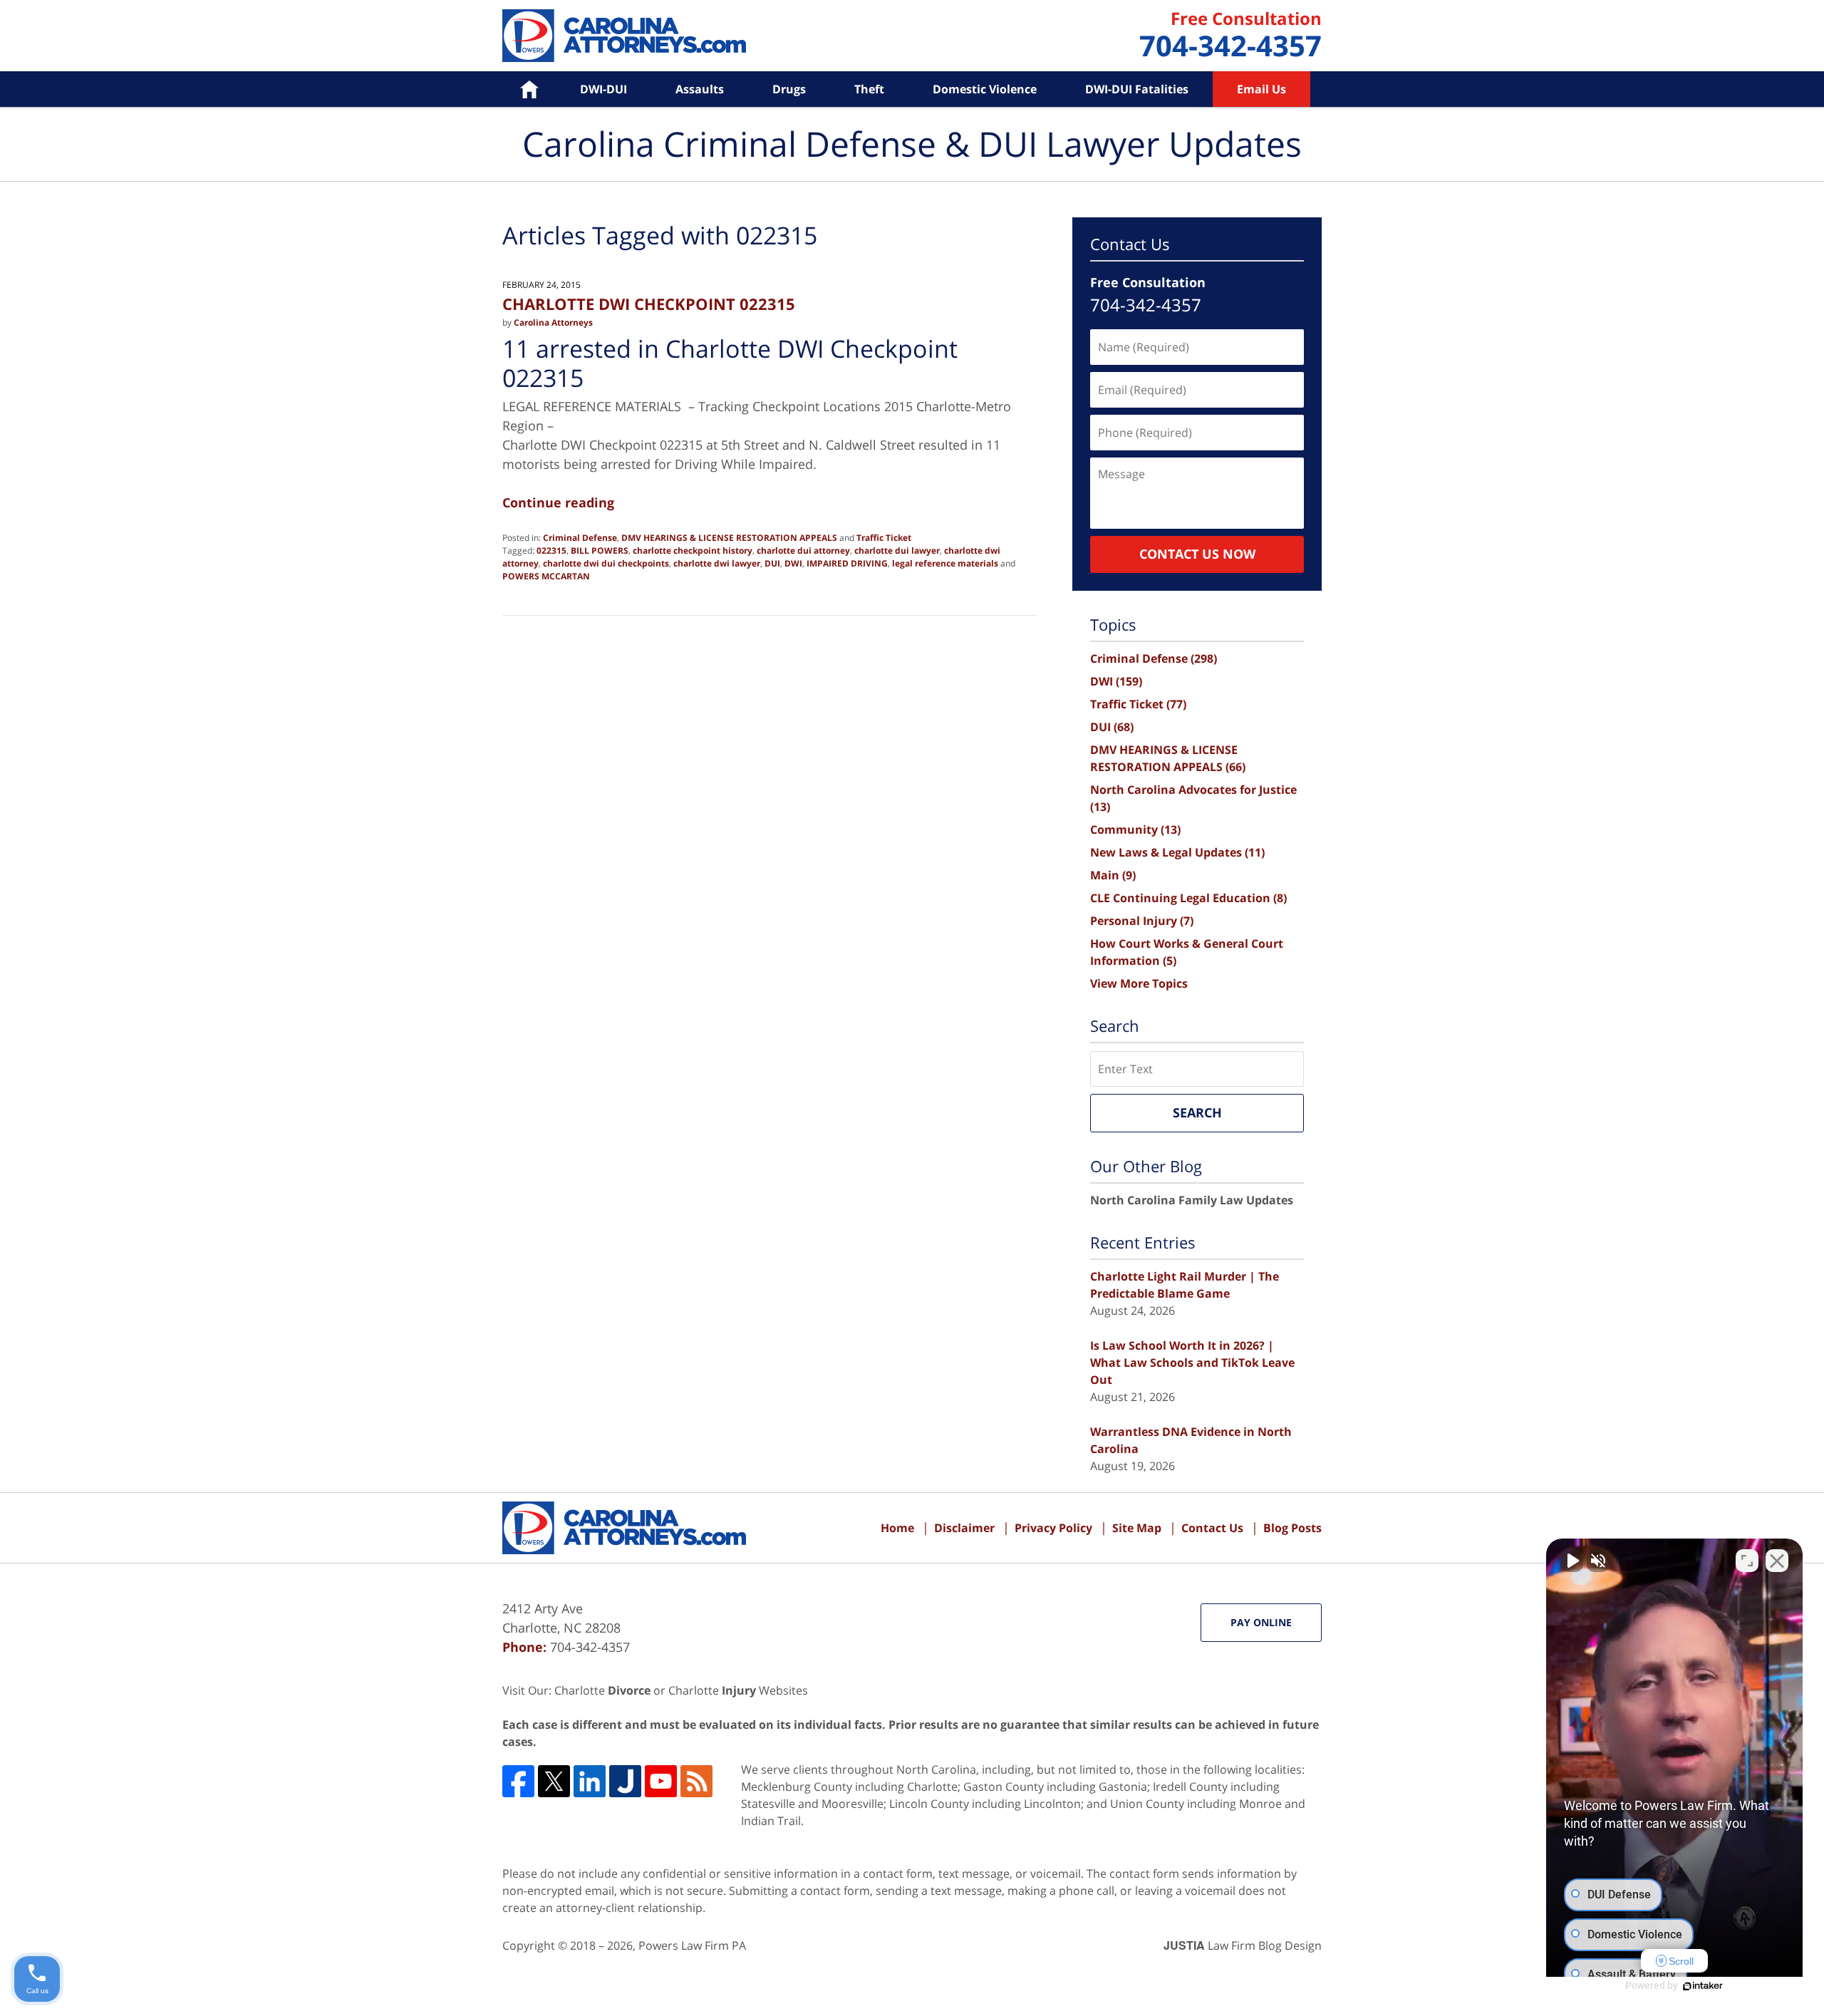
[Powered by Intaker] (1703, 1986)
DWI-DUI (603, 89)
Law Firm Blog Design (1243, 1945)
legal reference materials (945, 563)
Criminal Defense (580, 538)
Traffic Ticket (884, 538)
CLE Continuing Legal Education (1188, 898)
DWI (793, 563)
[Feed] (696, 1781)
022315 (551, 550)
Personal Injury (1142, 921)
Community (1135, 829)
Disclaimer (964, 1528)
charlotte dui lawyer (897, 550)
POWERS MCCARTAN (546, 576)
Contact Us (1212, 1528)
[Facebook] (518, 1781)
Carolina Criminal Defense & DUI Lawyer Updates (624, 36)
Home (519, 89)
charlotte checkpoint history (693, 550)
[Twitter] (554, 1781)
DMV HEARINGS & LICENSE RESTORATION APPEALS (729, 538)
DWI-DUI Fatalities (1137, 89)
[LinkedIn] (590, 1781)
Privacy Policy (1053, 1528)
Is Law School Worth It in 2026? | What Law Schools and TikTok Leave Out (1192, 1363)
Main (1113, 875)
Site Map (1137, 1528)
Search (1197, 1112)
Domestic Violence (985, 89)
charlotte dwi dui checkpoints (606, 563)
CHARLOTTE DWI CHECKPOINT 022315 (649, 304)
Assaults (700, 89)
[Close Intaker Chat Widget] (1777, 1561)
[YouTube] (661, 1781)
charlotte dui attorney (803, 550)
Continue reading (558, 502)
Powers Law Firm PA (692, 1945)
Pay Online (1261, 1622)
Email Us (1261, 89)
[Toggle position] (1747, 1561)
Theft (869, 89)
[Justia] (625, 1781)
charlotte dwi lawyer (717, 563)
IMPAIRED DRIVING (847, 563)
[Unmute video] (1572, 1561)
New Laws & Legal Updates (1177, 852)
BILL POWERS (600, 550)
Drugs (789, 89)
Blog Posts (1292, 1528)
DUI (772, 563)
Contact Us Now (1197, 554)
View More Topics (1139, 983)
